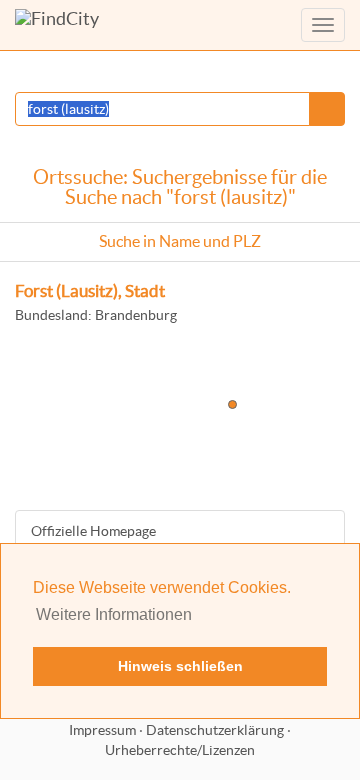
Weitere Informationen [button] (114, 614)
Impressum (102, 730)
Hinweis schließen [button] (180, 666)
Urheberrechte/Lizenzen (180, 750)
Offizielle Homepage (93, 531)
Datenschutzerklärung (215, 730)
